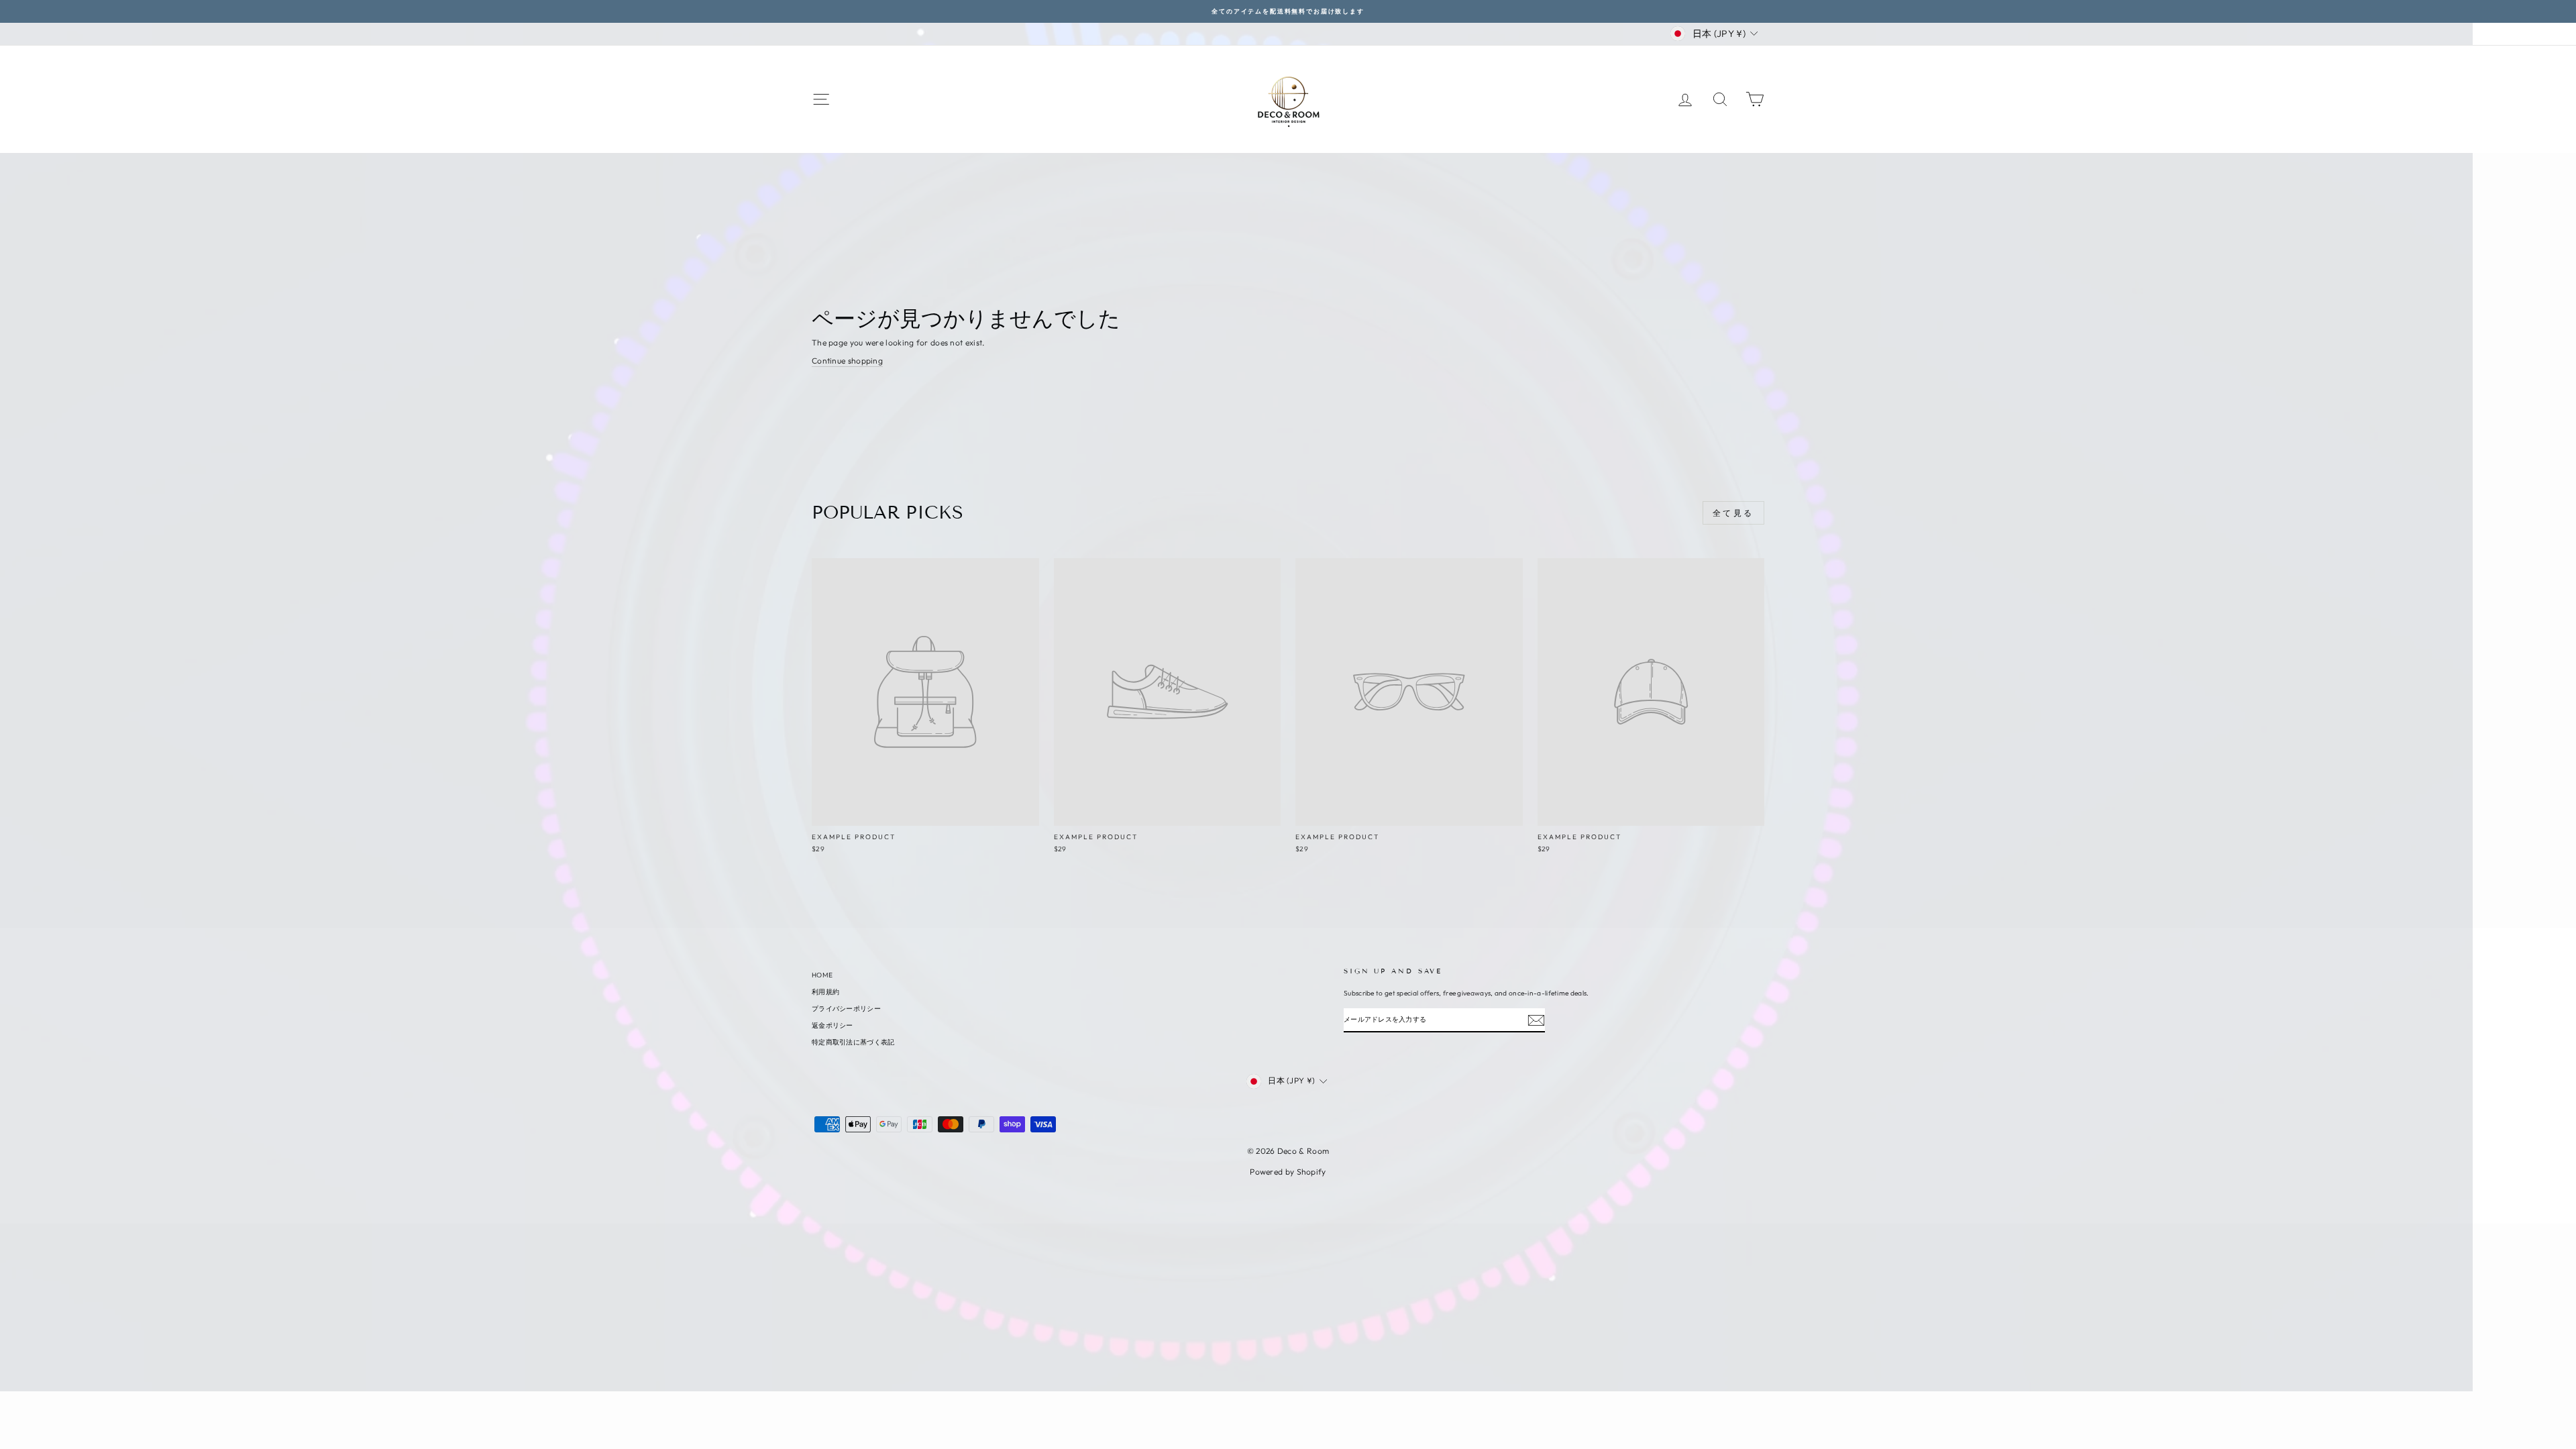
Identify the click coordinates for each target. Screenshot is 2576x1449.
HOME (822, 975)
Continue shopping (847, 361)
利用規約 (825, 992)
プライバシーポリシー (846, 1009)
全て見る (1733, 513)
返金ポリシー (833, 1025)
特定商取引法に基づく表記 (853, 1042)
